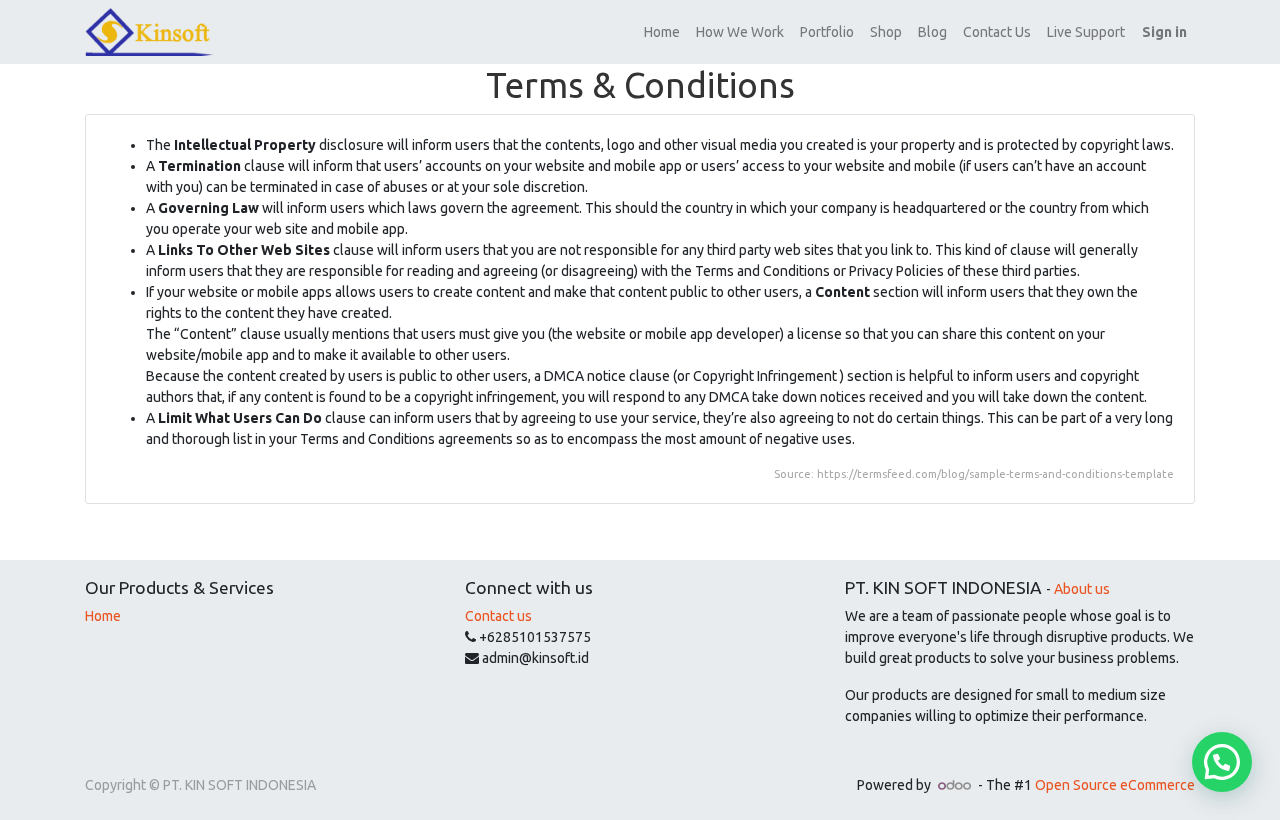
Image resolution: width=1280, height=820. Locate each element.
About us (1082, 589)
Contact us (498, 616)
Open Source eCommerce (1115, 785)
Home (103, 616)
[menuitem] (662, 32)
